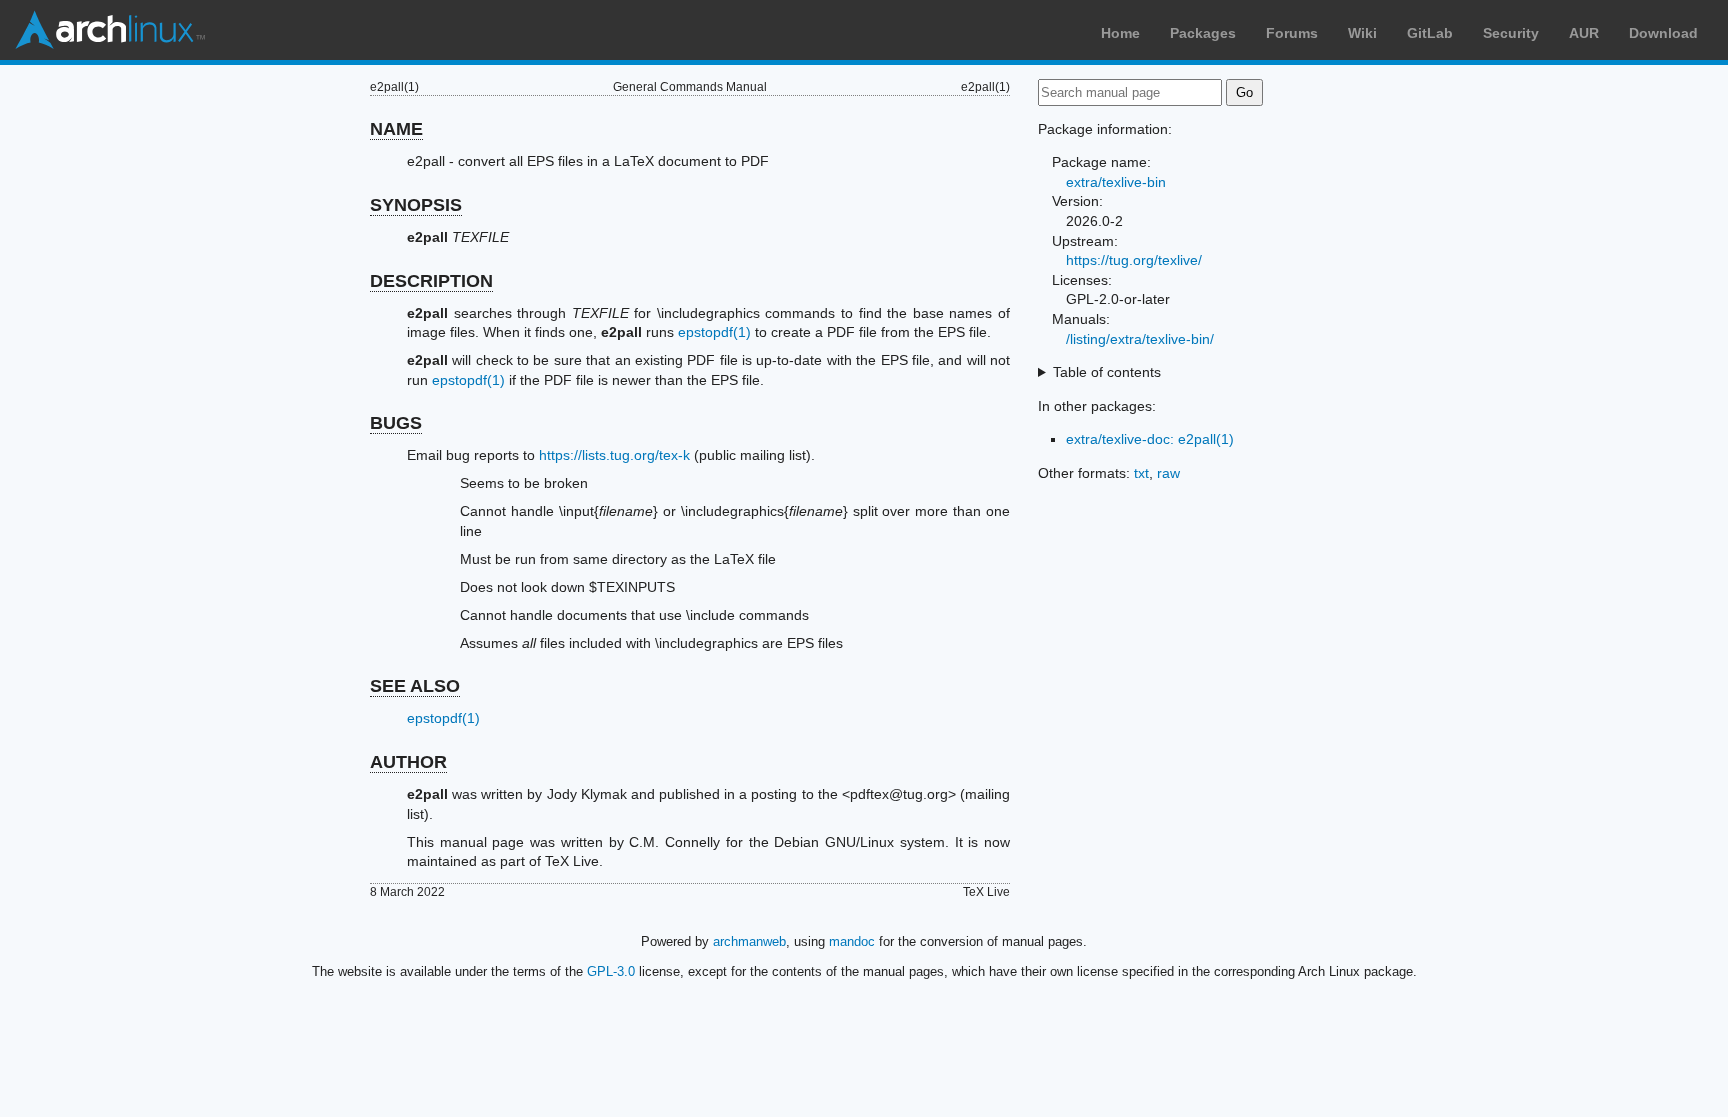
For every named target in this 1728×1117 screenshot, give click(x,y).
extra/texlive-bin (1116, 182)
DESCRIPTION (431, 281)
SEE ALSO (415, 686)
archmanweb (749, 941)
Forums (1292, 33)
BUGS (396, 423)
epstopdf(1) (714, 332)
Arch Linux (110, 30)
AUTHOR (408, 762)
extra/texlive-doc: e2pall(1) (1150, 439)
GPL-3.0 (611, 971)
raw (1168, 473)
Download (1663, 33)
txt (1141, 473)
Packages (1203, 33)
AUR (1584, 33)
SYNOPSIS (416, 205)
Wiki (1362, 33)
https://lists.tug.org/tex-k (614, 455)
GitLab (1430, 33)
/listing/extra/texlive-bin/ (1140, 339)
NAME (396, 129)
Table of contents (1107, 372)
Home (1120, 33)
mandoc (852, 941)
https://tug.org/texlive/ (1134, 260)
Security (1511, 33)
